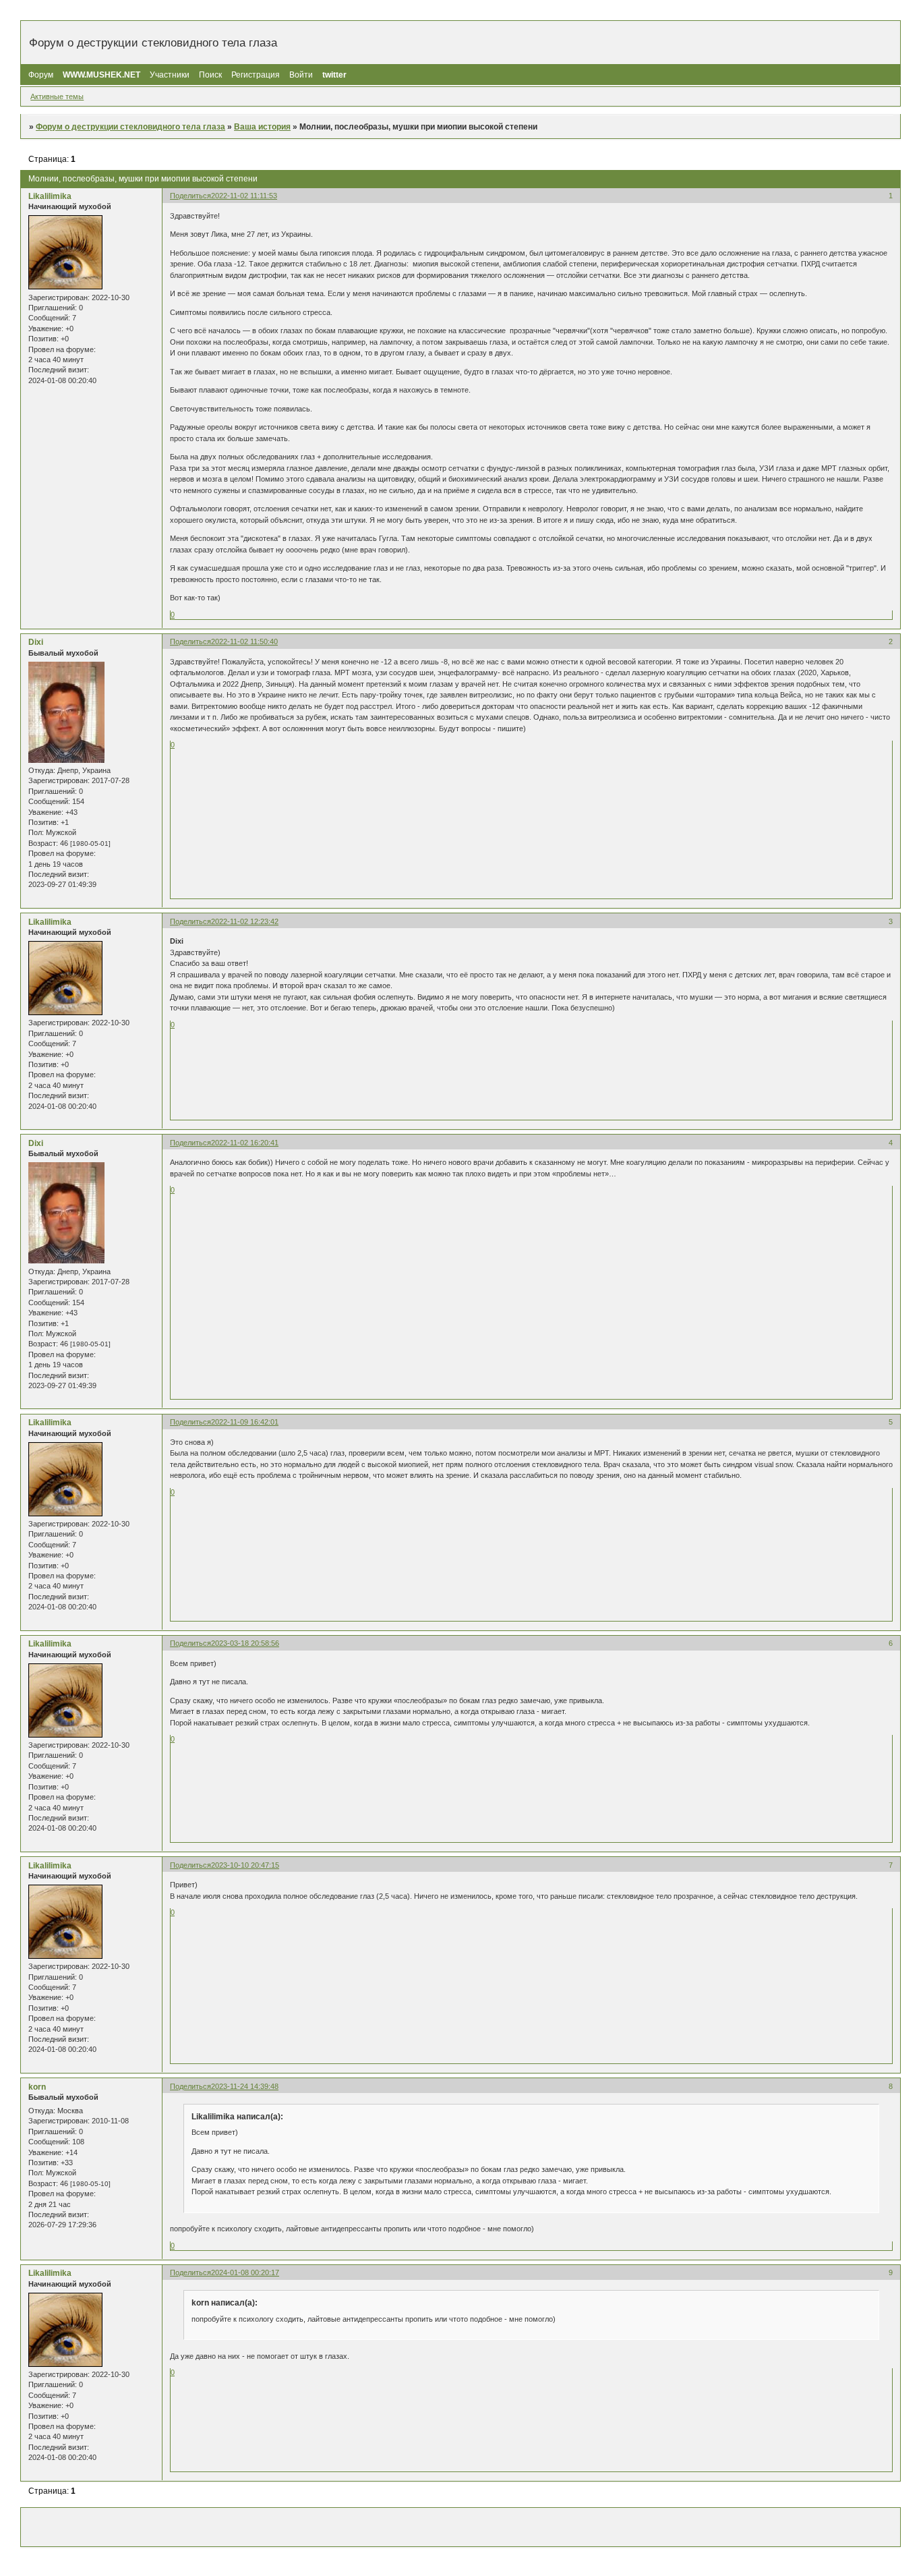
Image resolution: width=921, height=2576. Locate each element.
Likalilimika (50, 196)
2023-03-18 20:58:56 (245, 1643)
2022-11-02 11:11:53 (244, 196)
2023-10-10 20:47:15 (245, 1865)
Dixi (36, 642)
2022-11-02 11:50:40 (244, 641)
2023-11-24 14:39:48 (245, 2086)
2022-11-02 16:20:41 (245, 1143)
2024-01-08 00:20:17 (245, 2272)
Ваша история (262, 127)
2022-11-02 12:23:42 (245, 921)
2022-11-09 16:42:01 (245, 1422)
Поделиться (190, 196)
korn (37, 2087)
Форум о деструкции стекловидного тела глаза (130, 127)
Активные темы (57, 96)
